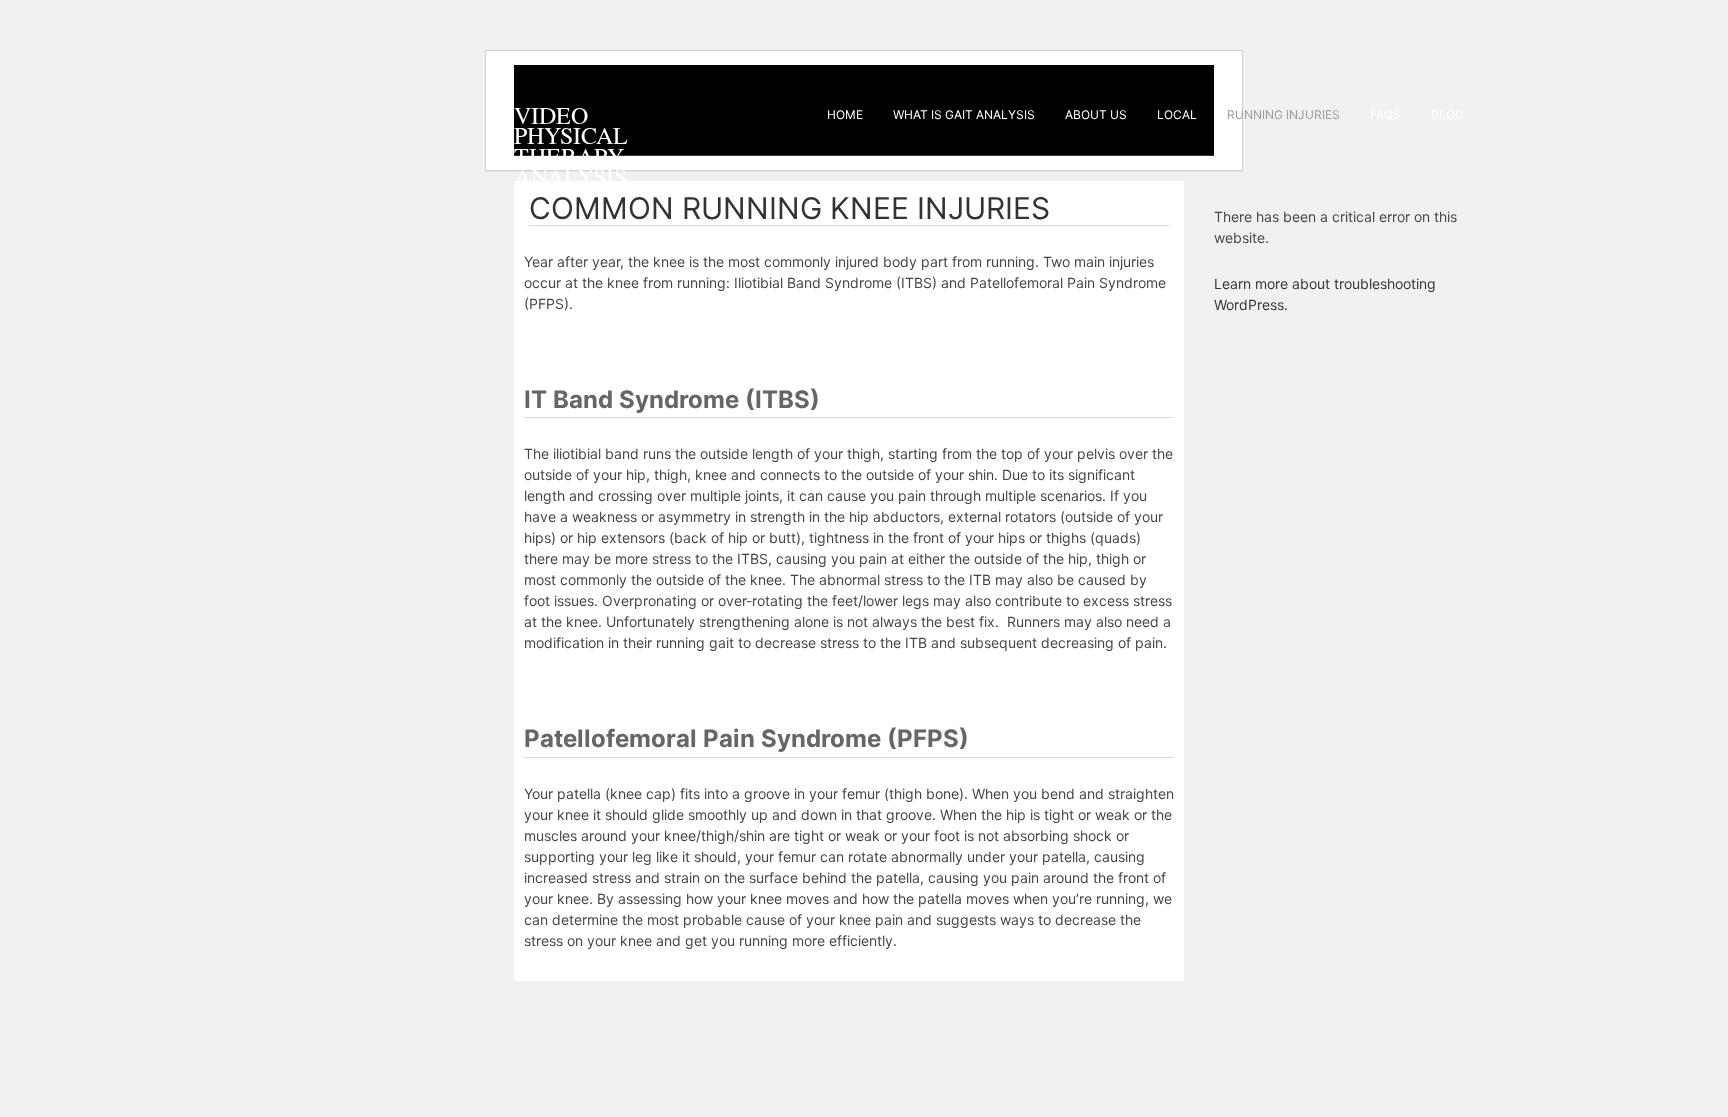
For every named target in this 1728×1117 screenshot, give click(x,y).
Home (845, 114)
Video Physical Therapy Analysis (571, 145)
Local (1177, 114)
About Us (1096, 114)
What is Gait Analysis (964, 114)
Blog (1447, 114)
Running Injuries (1283, 114)
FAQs (1385, 114)
